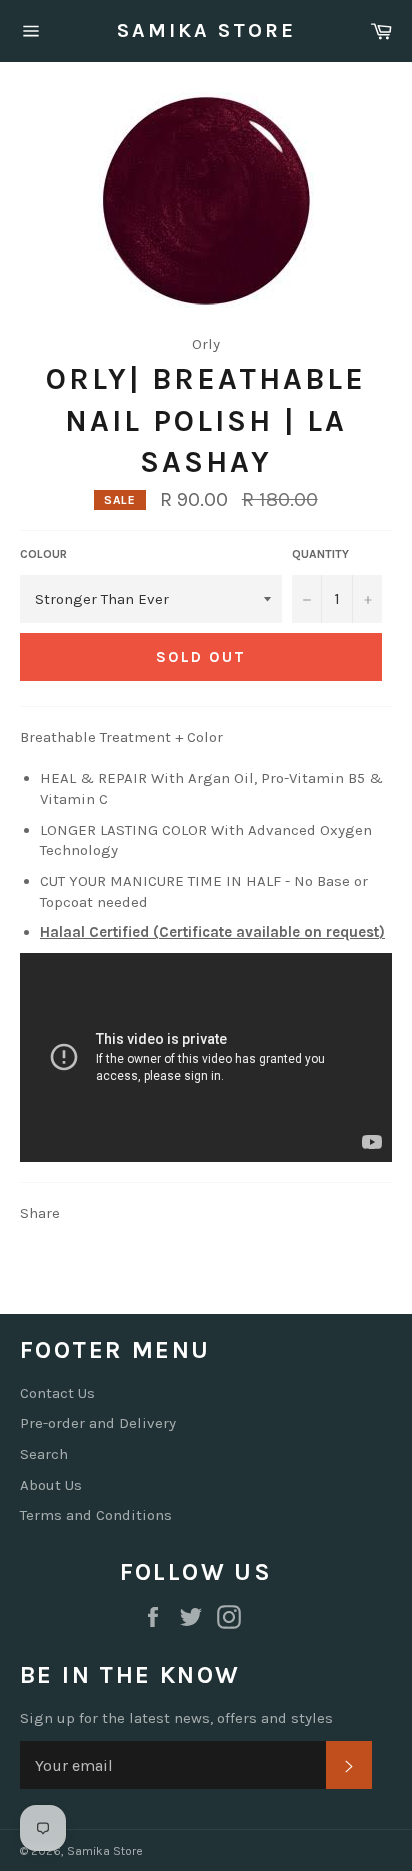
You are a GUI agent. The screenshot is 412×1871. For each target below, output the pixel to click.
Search (44, 1454)
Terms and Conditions (96, 1515)
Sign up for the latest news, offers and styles (176, 1718)
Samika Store (206, 30)
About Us (51, 1485)
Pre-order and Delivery (98, 1423)
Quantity (320, 554)
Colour (43, 554)
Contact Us (57, 1393)
